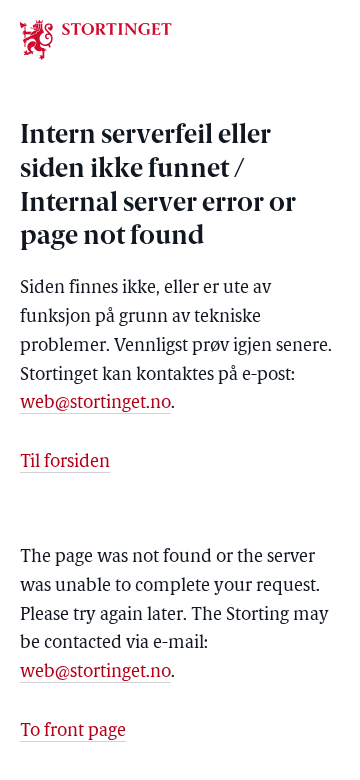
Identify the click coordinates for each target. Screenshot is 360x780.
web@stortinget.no (95, 404)
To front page (73, 732)
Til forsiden (65, 463)
